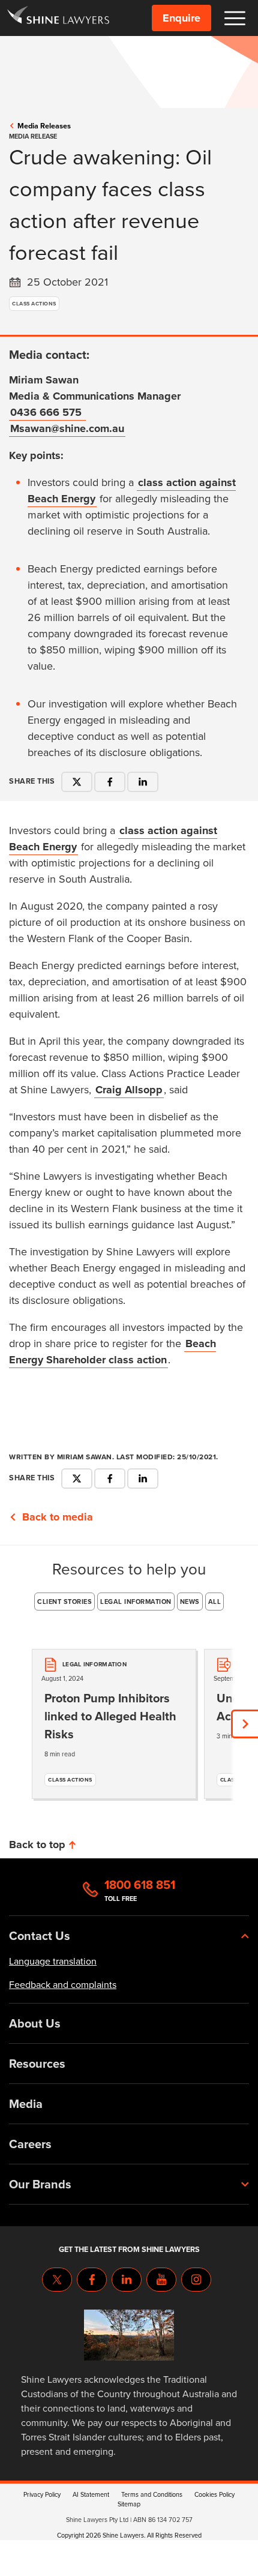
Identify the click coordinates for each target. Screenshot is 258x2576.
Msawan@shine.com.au (67, 428)
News (190, 1602)
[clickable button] (235, 18)
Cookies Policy (214, 2494)
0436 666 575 (47, 412)
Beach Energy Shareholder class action (112, 1352)
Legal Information (136, 1602)
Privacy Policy (42, 2494)
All (215, 1602)
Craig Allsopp (129, 1090)
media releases (44, 126)
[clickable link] (58, 18)
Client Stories (64, 1602)
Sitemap (129, 2504)
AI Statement (91, 2494)
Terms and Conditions (152, 2494)
